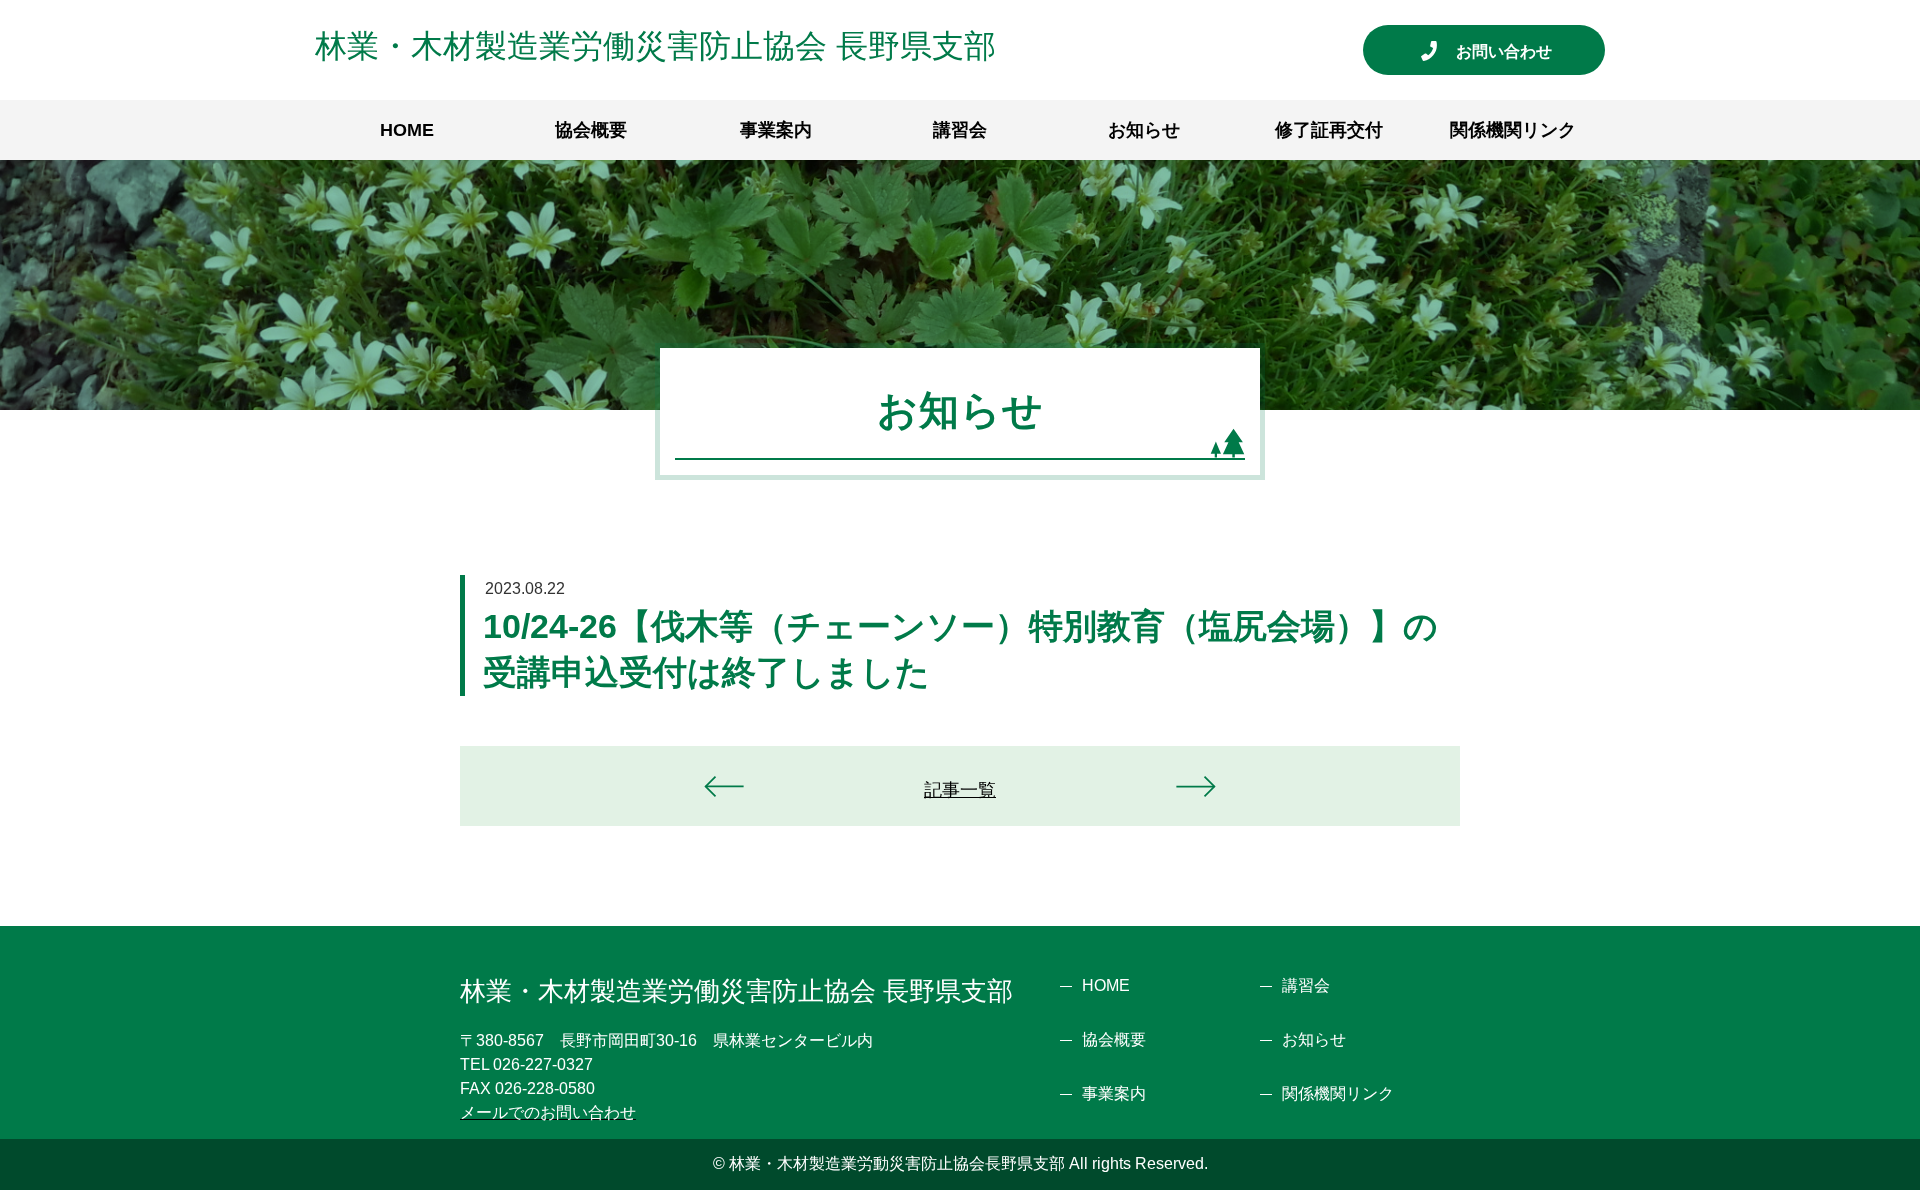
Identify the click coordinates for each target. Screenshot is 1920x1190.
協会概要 (591, 130)
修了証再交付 (1329, 130)
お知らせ (1144, 130)
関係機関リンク (1513, 130)
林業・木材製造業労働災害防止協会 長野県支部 (655, 46)
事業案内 (776, 130)
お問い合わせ (1512, 51)
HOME (407, 130)
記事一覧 (960, 790)
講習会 (960, 130)
